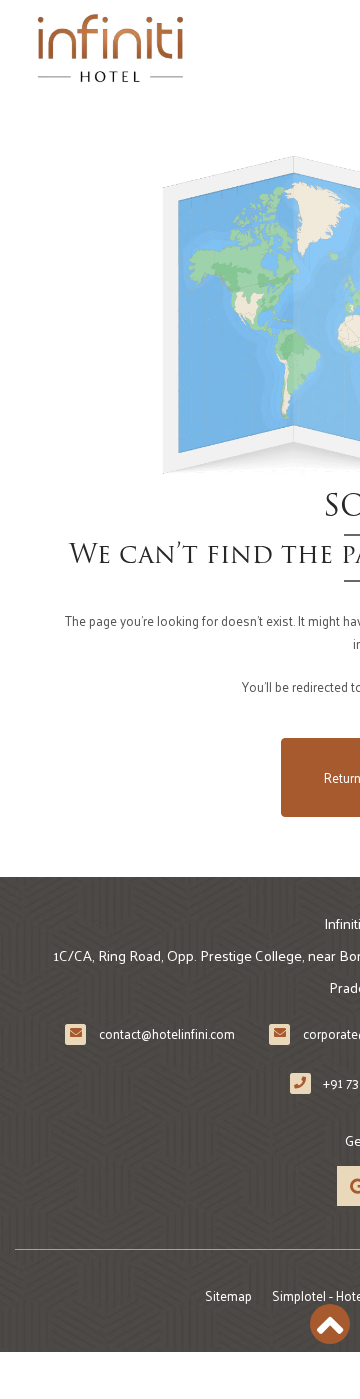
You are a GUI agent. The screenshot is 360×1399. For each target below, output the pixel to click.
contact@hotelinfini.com (167, 1033)
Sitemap (228, 1295)
